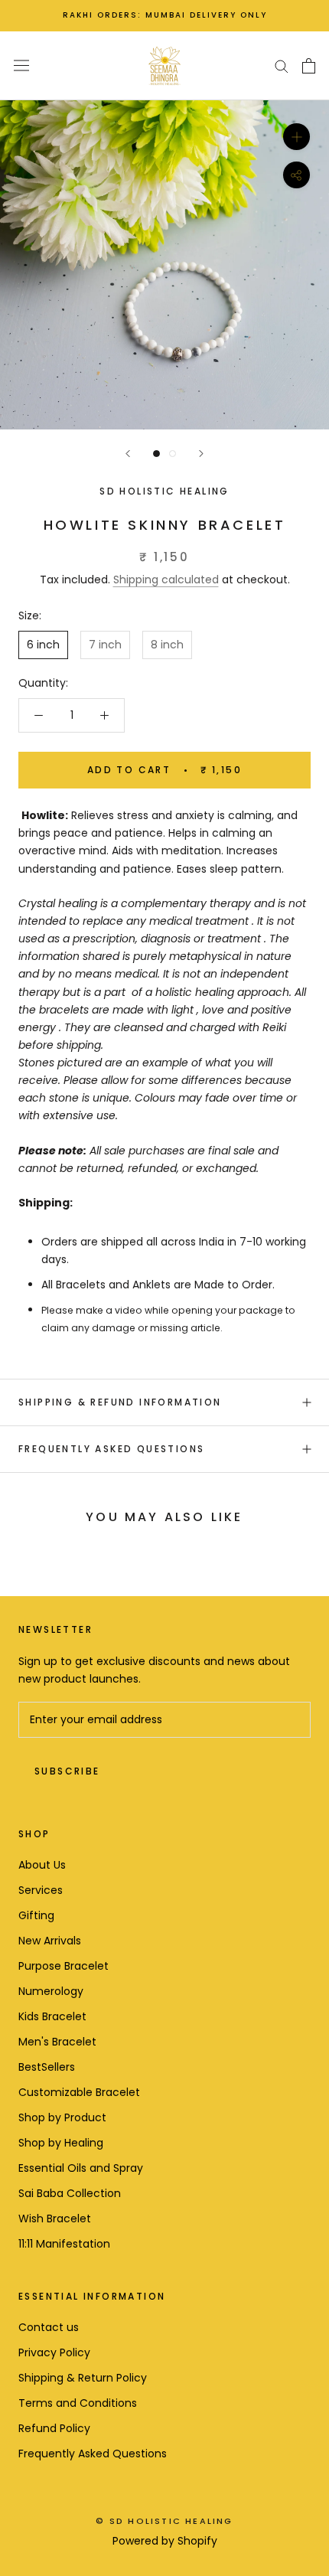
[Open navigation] (21, 66)
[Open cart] (309, 66)
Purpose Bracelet (64, 1966)
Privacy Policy (54, 2352)
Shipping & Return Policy (83, 2378)
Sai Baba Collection (70, 2193)
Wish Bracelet (55, 2218)
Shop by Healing (61, 2143)
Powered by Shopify (165, 2541)
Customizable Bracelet (79, 2092)
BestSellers (47, 2067)
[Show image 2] (173, 454)
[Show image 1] (156, 454)
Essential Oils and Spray (81, 2168)
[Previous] (128, 454)
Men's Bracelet (57, 2042)
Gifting (36, 1915)
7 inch (105, 645)
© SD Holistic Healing (164, 2521)
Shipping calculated (166, 580)
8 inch (167, 645)
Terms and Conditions (78, 2403)
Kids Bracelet (52, 2016)
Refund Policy (54, 2428)
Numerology (51, 1991)
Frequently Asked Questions (111, 1449)
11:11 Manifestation (64, 2244)
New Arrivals (50, 1941)
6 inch (43, 645)
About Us (42, 1865)
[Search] (282, 65)
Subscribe (67, 1771)
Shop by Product (62, 2117)
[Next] (201, 454)
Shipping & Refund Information (120, 1402)
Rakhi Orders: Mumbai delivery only (165, 15)
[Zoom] (296, 136)
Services (41, 1890)
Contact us (49, 2327)
